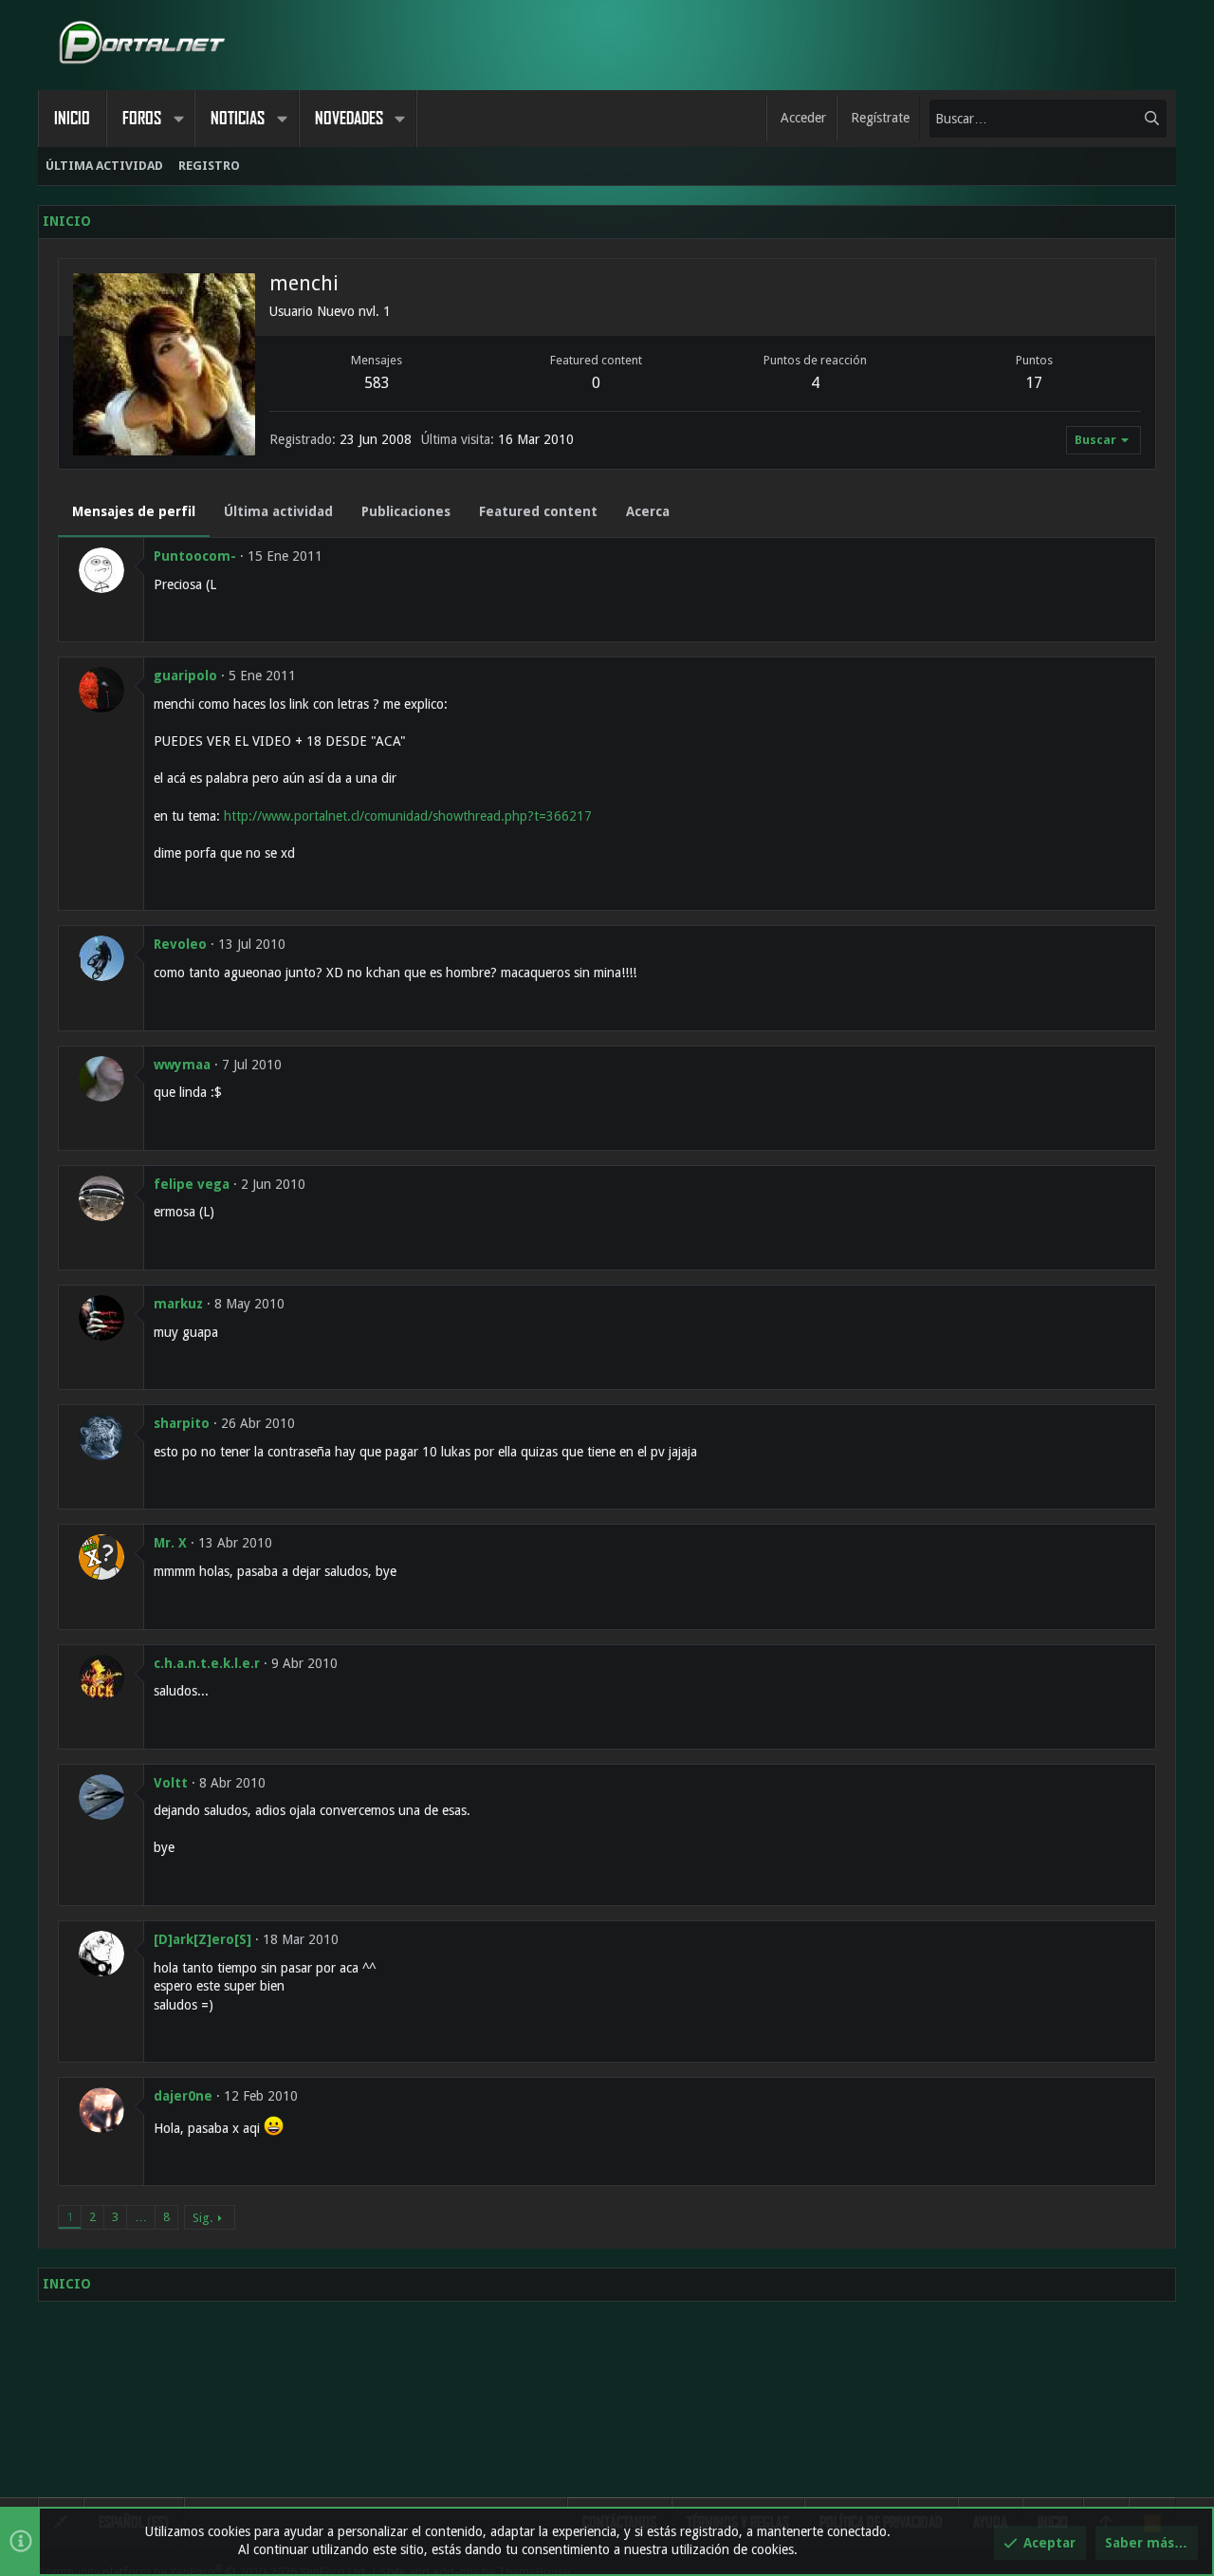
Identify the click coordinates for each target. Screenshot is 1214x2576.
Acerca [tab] (648, 511)
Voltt (171, 1783)
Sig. (202, 2218)
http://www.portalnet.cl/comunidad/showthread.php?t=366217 (408, 816)
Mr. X (170, 1543)
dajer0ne (183, 2096)
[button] (178, 119)
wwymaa (182, 1065)
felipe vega (192, 1184)
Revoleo (180, 944)
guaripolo (185, 676)
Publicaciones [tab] (406, 511)
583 (377, 383)
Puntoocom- (195, 556)
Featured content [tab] (538, 511)
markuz (178, 1304)
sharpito (182, 1423)
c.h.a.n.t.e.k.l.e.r (207, 1663)
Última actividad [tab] (278, 511)
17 (1034, 383)
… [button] (141, 2217)
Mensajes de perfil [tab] (134, 511)
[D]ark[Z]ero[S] (202, 1939)
